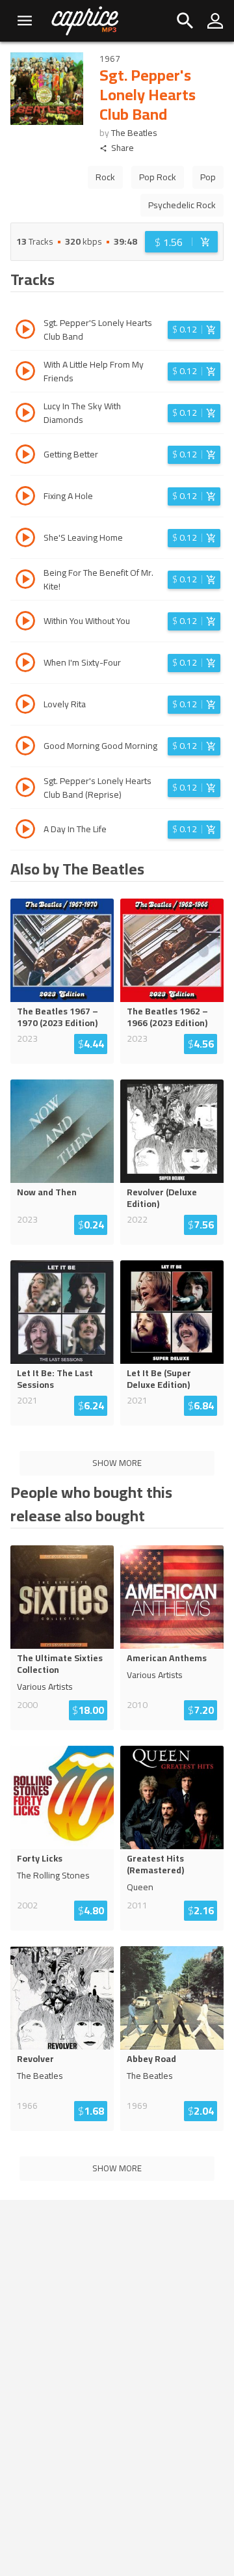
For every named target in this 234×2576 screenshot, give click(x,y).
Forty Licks (40, 1858)
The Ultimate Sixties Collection (60, 1664)
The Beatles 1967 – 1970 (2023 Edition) (58, 1017)
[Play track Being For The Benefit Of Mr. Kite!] (25, 581)
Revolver (35, 2059)
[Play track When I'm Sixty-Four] (25, 664)
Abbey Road (151, 2059)
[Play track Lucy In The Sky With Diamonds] (25, 414)
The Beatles (134, 133)
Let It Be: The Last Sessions (55, 1379)
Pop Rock (158, 177)
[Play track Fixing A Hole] (25, 498)
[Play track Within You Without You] (25, 623)
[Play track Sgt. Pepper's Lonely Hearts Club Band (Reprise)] (25, 789)
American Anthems (167, 1658)
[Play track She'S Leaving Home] (25, 539)
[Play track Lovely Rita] (25, 706)
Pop (208, 177)
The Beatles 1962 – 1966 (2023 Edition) (167, 1017)
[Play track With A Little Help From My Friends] (25, 373)
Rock (105, 177)
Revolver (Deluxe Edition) (162, 1198)
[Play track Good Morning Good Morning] (25, 748)
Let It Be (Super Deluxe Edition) (159, 1379)
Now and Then (47, 1192)
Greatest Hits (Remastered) (155, 1864)
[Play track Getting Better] (25, 456)
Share (123, 148)
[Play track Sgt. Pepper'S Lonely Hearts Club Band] (25, 331)
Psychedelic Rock (182, 205)
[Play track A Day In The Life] (25, 831)
